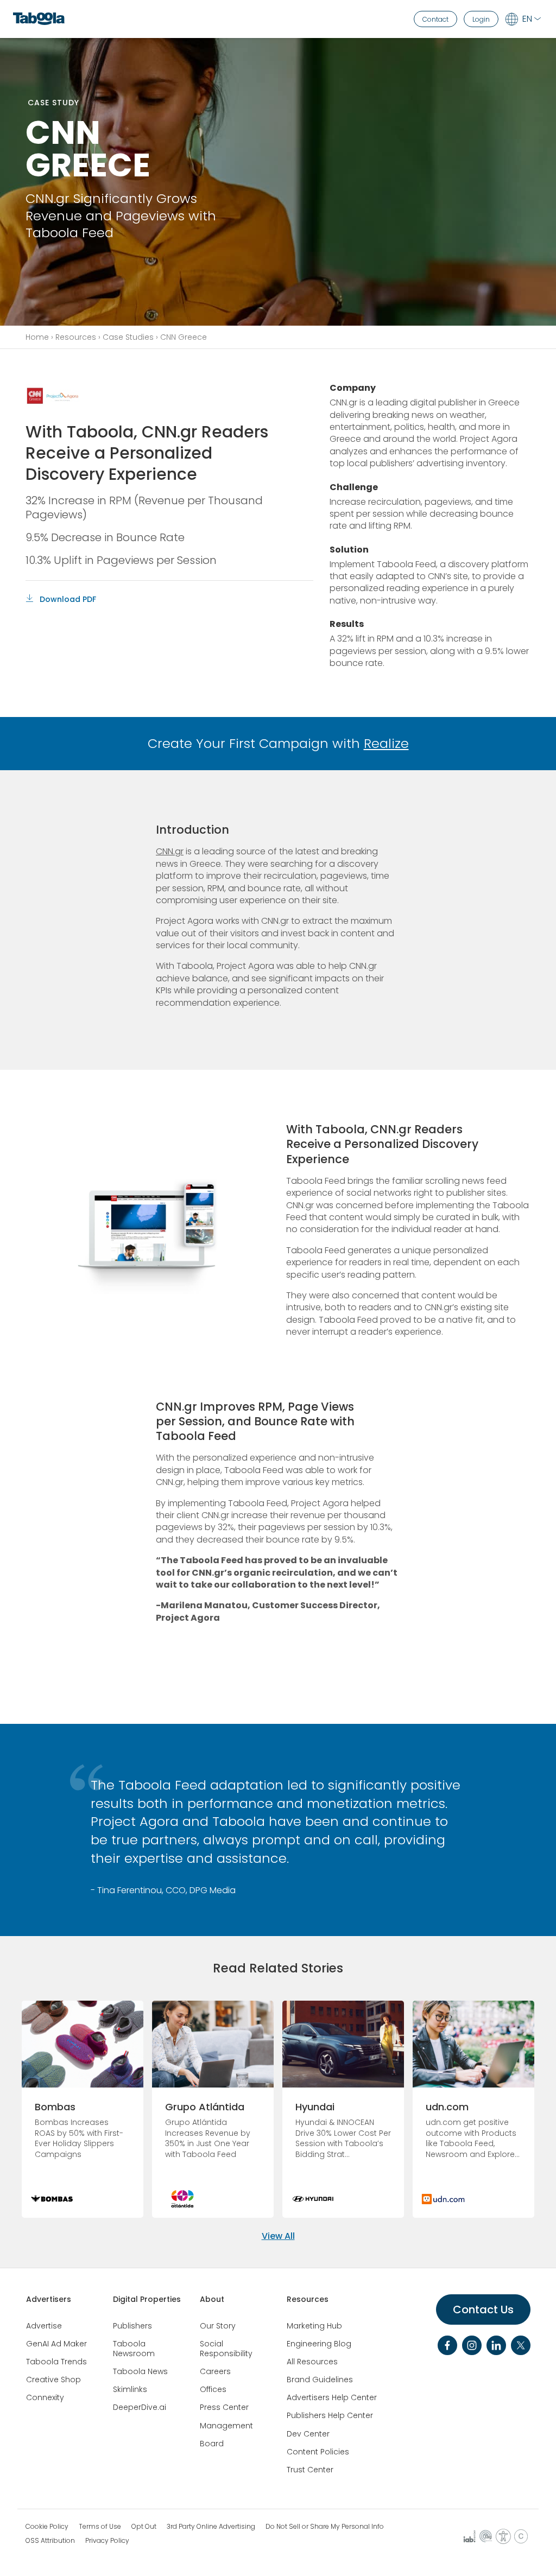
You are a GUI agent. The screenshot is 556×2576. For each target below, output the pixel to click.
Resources (76, 337)
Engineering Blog (319, 2344)
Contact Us (483, 2309)
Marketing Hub (314, 2326)
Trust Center (310, 2470)
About (212, 2299)
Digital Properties (147, 2299)
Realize (386, 743)
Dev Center (308, 2434)
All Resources (312, 2362)
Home (37, 337)
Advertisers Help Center (332, 2397)
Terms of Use (100, 2527)
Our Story (218, 2326)
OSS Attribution (50, 2541)
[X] (521, 2345)
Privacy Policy (107, 2541)
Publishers (132, 2326)
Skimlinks (130, 2389)
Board (212, 2444)
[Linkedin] (496, 2345)
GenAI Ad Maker (56, 2344)
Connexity (45, 2397)
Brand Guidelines (320, 2380)
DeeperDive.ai (140, 2407)
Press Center (224, 2407)
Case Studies (128, 337)
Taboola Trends (56, 2362)
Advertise (44, 2326)
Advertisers (49, 2299)
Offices (213, 2389)
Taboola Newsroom (134, 2349)
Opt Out (144, 2527)
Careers (215, 2371)
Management (226, 2426)
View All (278, 2236)
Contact (435, 19)
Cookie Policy (47, 2527)
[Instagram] (472, 2345)
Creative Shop (53, 2380)
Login (481, 19)
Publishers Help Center (330, 2415)
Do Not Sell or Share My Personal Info (325, 2527)
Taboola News (140, 2371)
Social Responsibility (226, 2349)
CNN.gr (170, 851)
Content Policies (318, 2452)
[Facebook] (447, 2345)
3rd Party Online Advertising (211, 2527)
